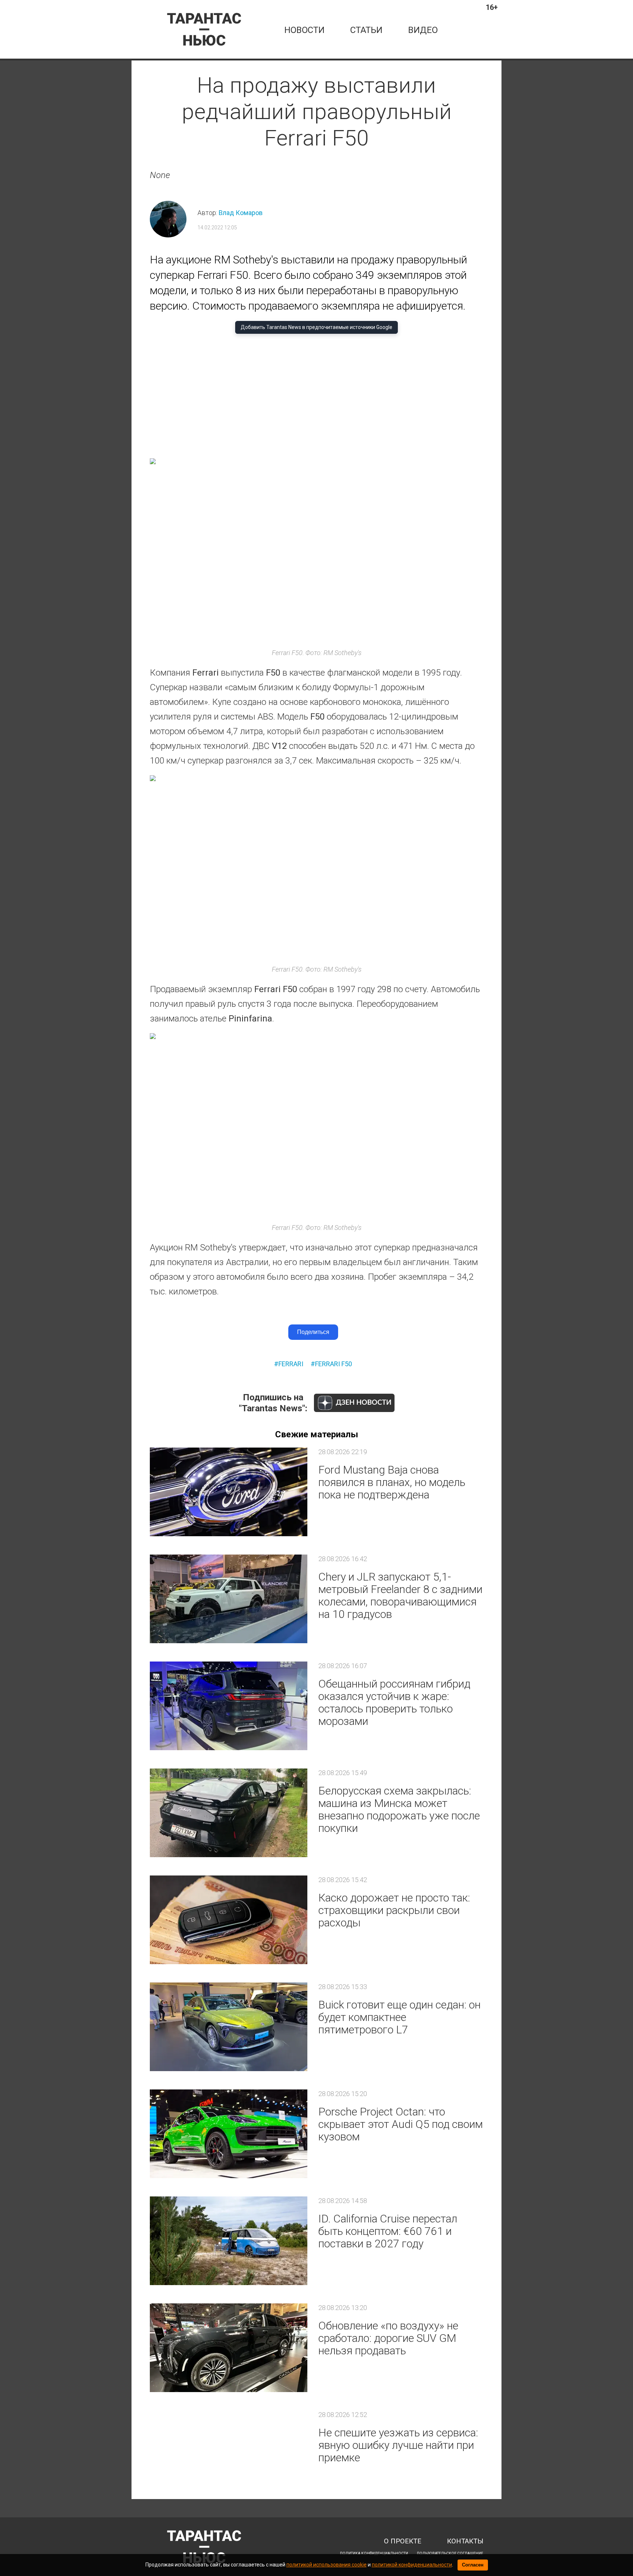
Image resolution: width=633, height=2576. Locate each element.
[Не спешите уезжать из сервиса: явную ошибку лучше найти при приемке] (229, 2455)
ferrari (291, 1364)
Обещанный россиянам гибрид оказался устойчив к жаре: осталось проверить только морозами (394, 1702)
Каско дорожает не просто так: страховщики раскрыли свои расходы (394, 1910)
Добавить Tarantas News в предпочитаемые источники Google (316, 327)
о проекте (403, 2541)
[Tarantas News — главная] (204, 29)
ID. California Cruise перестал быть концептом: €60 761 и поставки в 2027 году (388, 2231)
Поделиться (313, 1332)
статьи (366, 30)
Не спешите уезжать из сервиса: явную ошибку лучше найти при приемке (398, 2445)
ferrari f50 (334, 1364)
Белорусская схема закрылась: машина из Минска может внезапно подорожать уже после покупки (399, 1809)
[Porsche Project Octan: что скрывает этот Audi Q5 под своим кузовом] (229, 2134)
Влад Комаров (241, 213)
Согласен (473, 2565)
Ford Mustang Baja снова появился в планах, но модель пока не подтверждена (392, 1482)
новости (304, 30)
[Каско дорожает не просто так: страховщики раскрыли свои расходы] (229, 1920)
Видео (423, 30)
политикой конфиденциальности (412, 2565)
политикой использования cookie (327, 2565)
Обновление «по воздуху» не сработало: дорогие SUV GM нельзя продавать (388, 2338)
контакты (465, 2541)
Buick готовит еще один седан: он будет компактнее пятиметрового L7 (399, 2017)
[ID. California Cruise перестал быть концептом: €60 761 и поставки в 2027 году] (229, 2241)
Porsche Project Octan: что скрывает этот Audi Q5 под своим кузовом (401, 2124)
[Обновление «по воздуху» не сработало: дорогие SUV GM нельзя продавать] (229, 2348)
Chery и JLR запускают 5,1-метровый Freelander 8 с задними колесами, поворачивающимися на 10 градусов (400, 1595)
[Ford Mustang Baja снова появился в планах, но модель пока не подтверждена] (229, 1492)
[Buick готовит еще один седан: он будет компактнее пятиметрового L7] (229, 2027)
